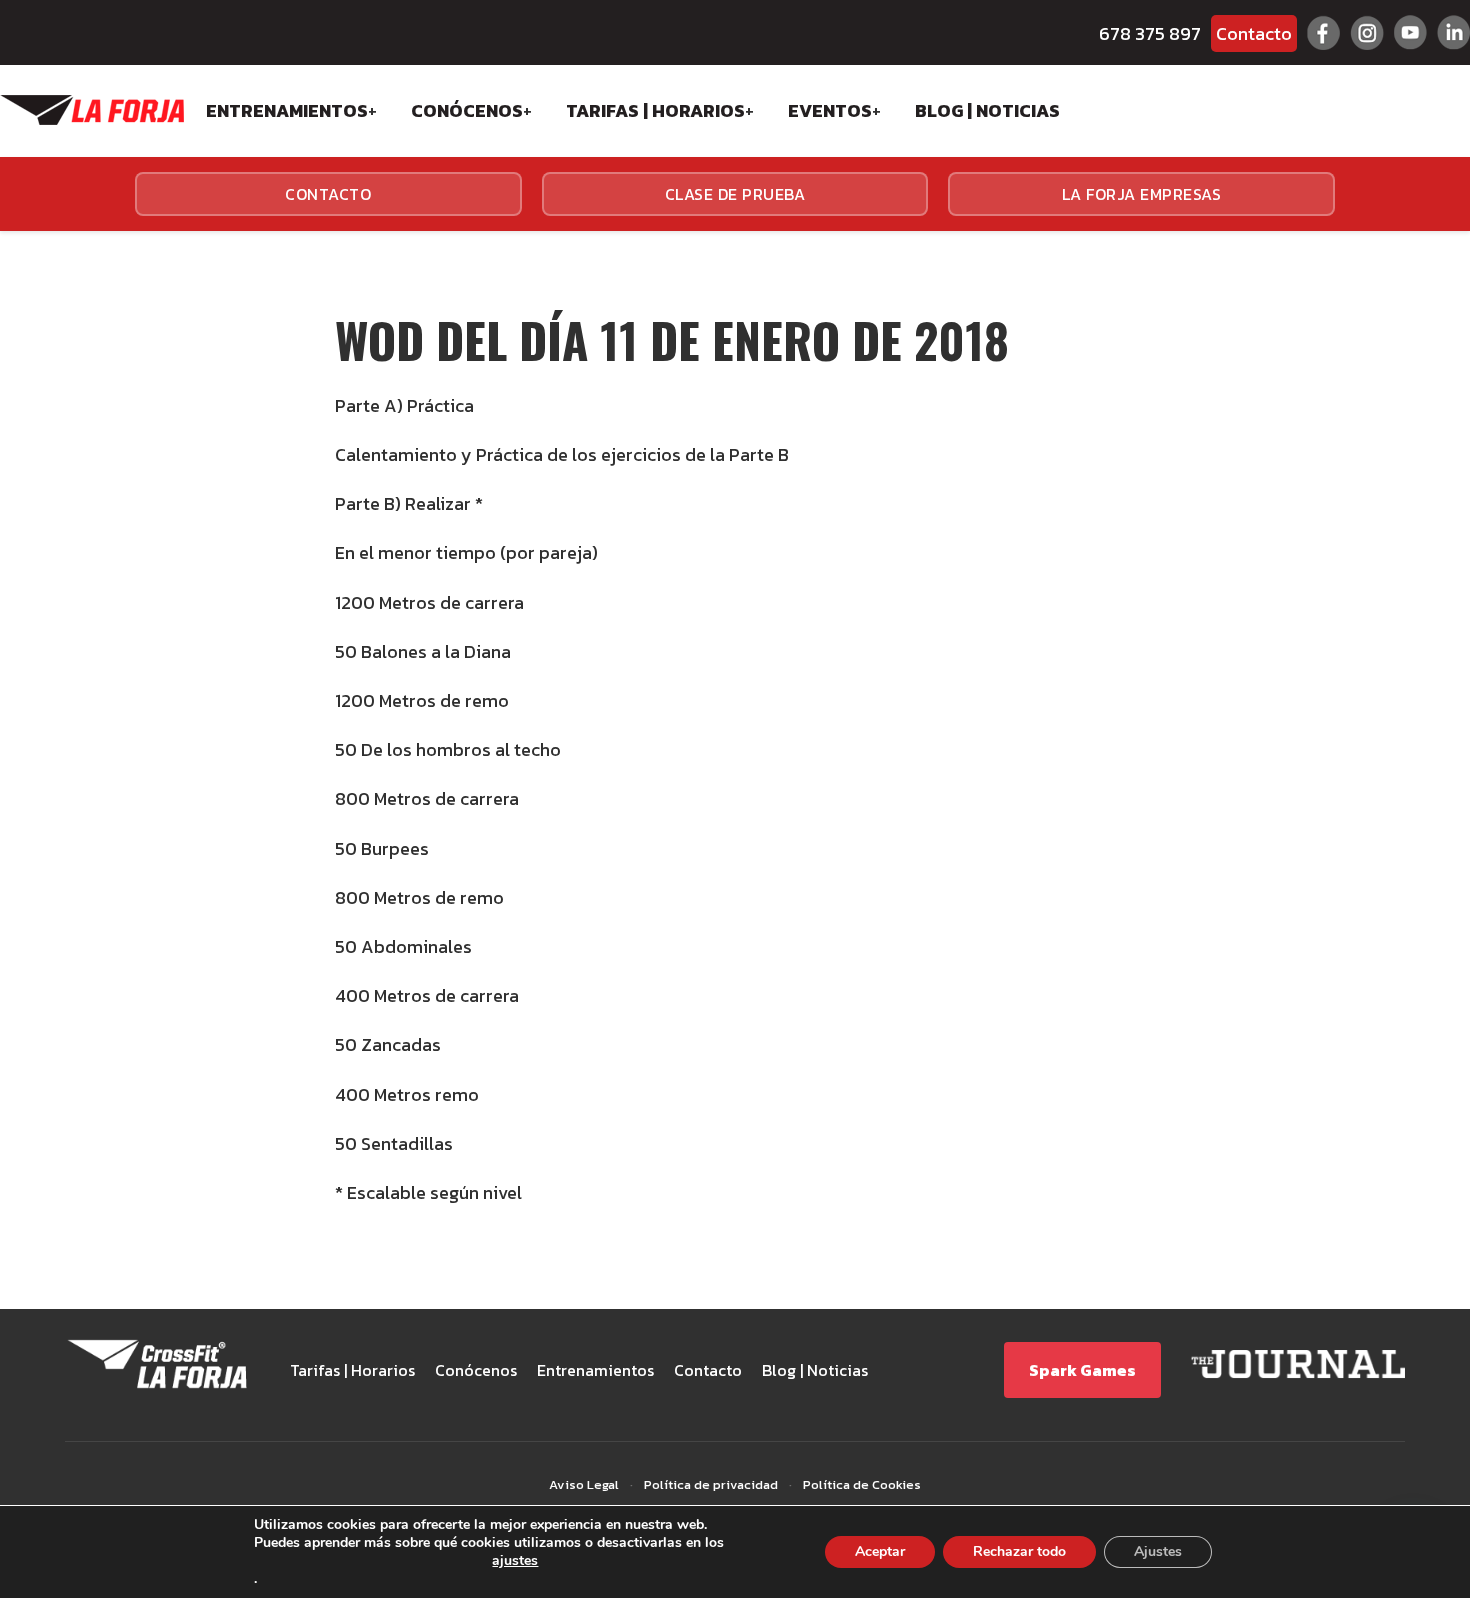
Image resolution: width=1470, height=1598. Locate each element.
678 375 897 (1150, 33)
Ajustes (1158, 1551)
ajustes (515, 1561)
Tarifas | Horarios (655, 110)
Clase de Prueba (735, 194)
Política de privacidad (711, 1484)
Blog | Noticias (987, 110)
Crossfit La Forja (92, 110)
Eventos (830, 110)
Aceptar (880, 1551)
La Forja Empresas (1142, 194)
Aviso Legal (584, 1484)
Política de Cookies (862, 1484)
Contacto (1254, 33)
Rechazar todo (1019, 1551)
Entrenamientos (287, 110)
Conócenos (467, 110)
